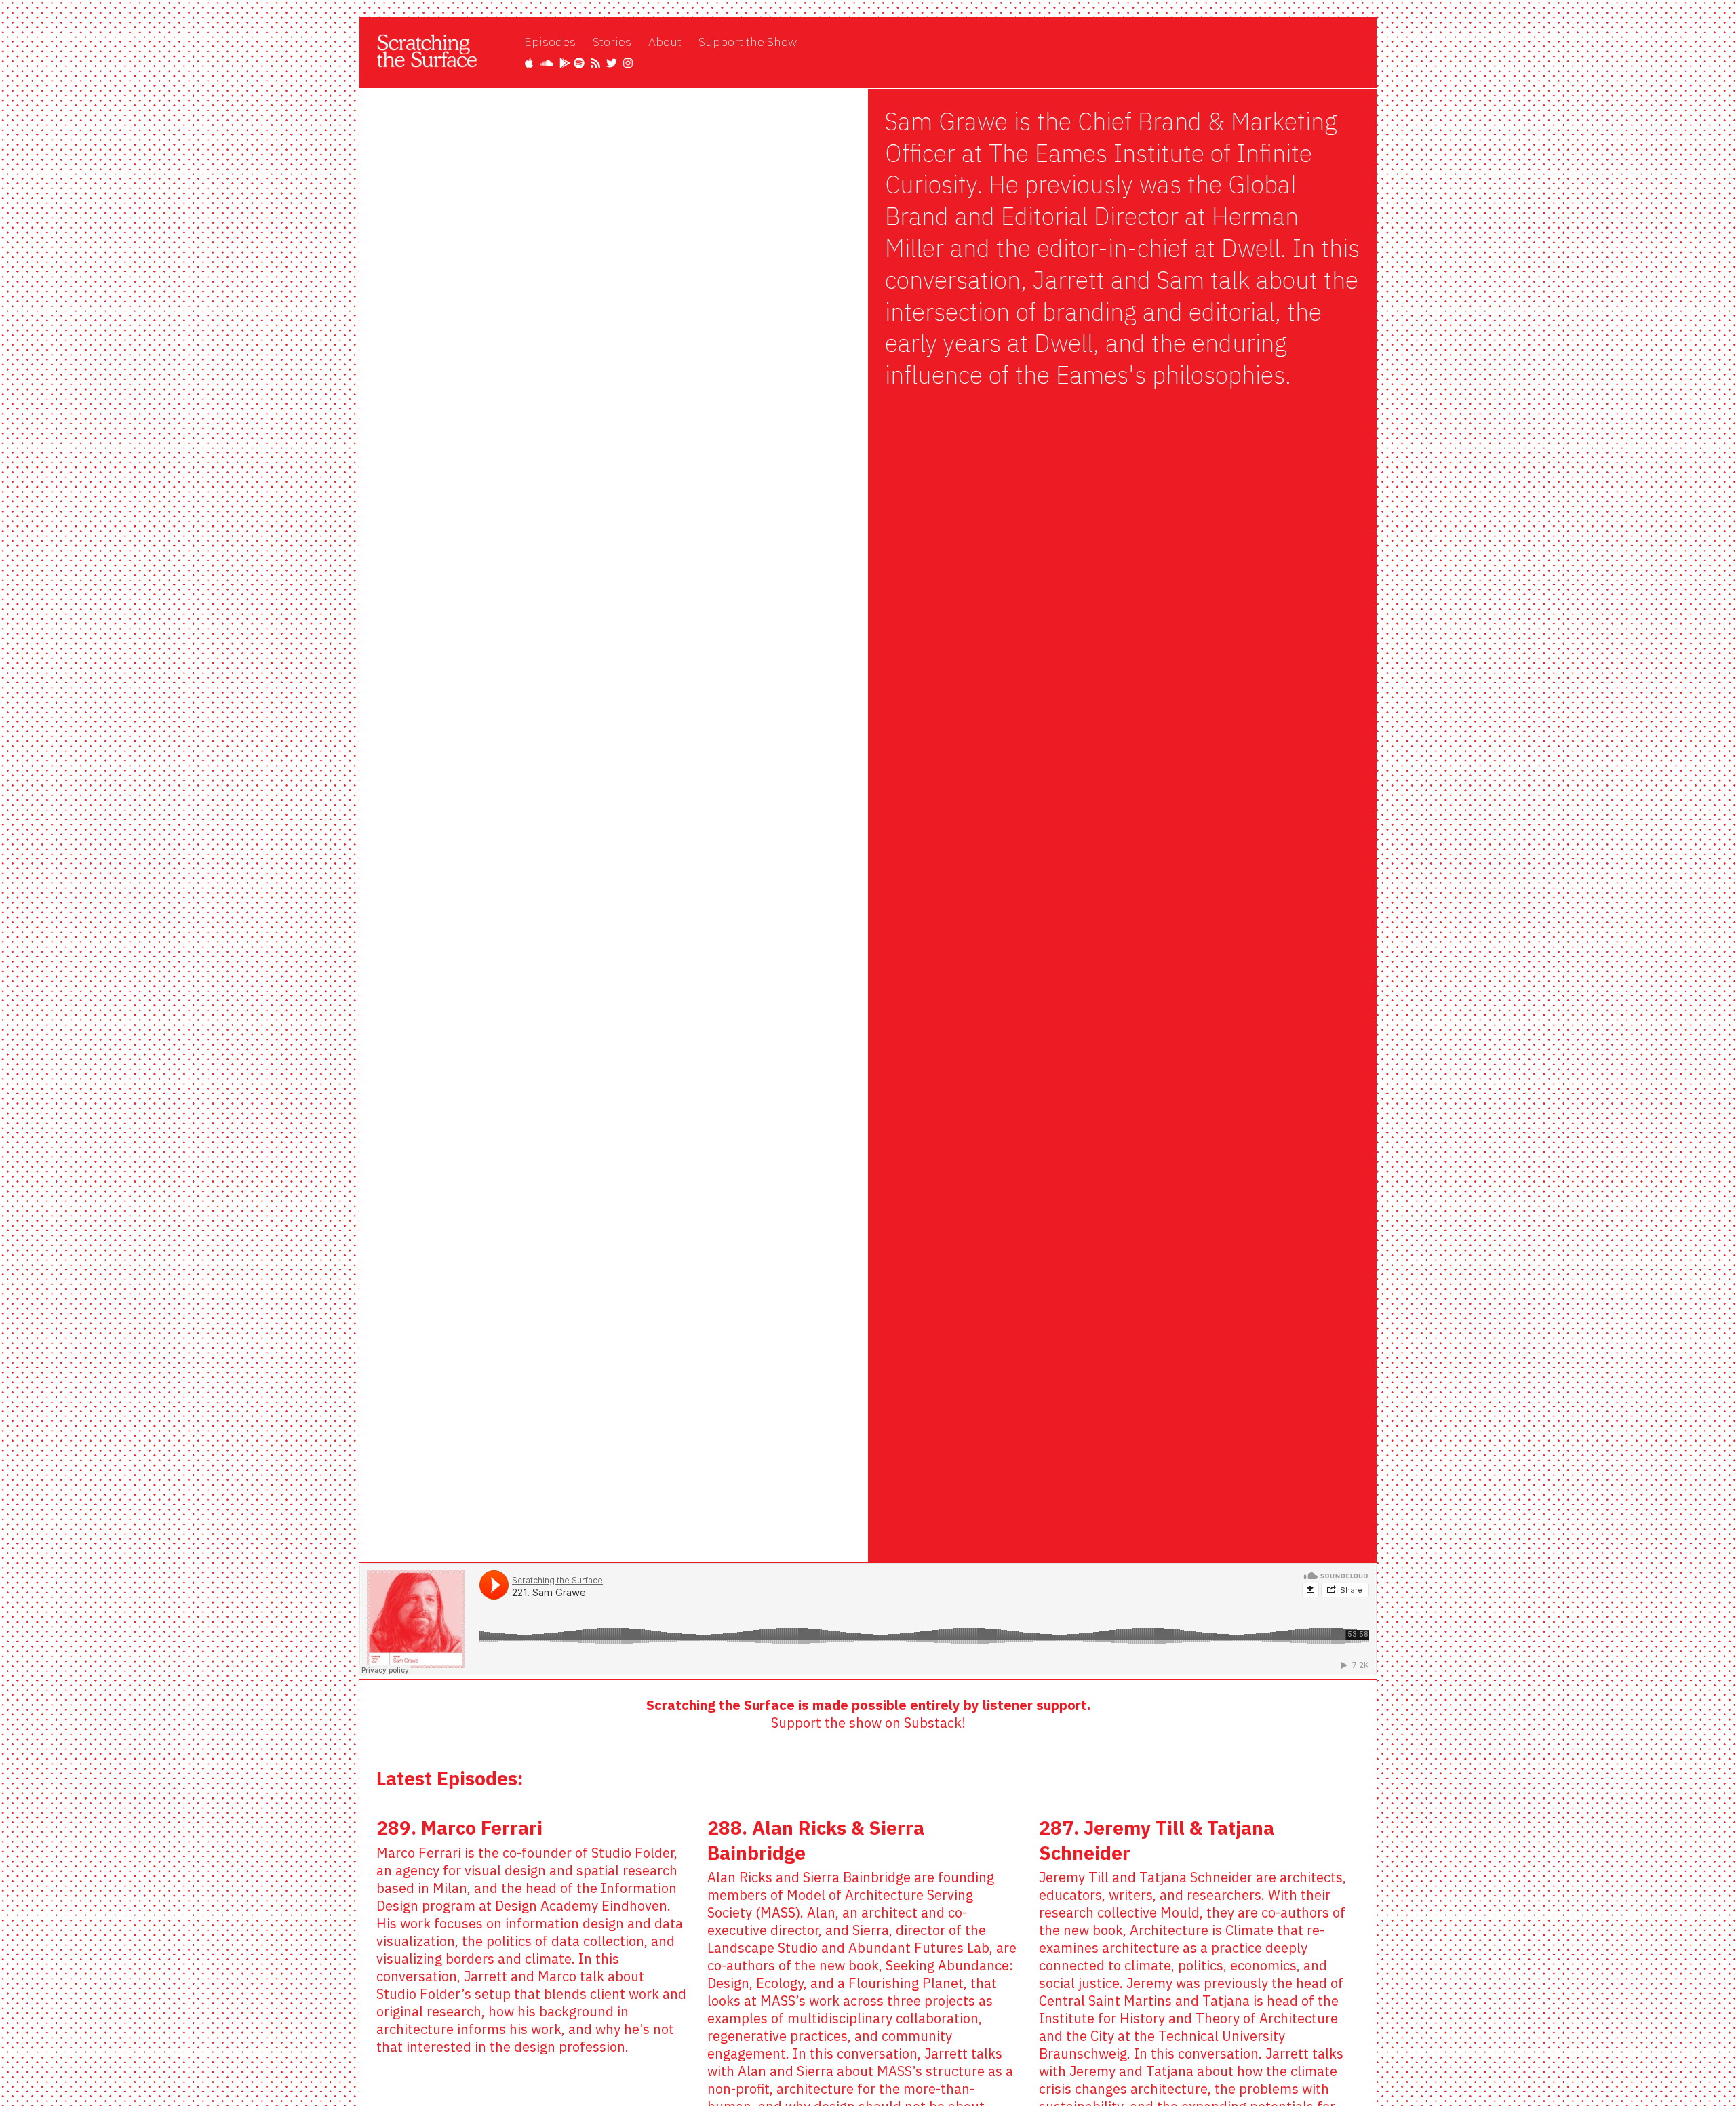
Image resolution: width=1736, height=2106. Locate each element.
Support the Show (748, 42)
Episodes (550, 42)
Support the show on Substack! (868, 1723)
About (665, 42)
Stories (612, 42)
